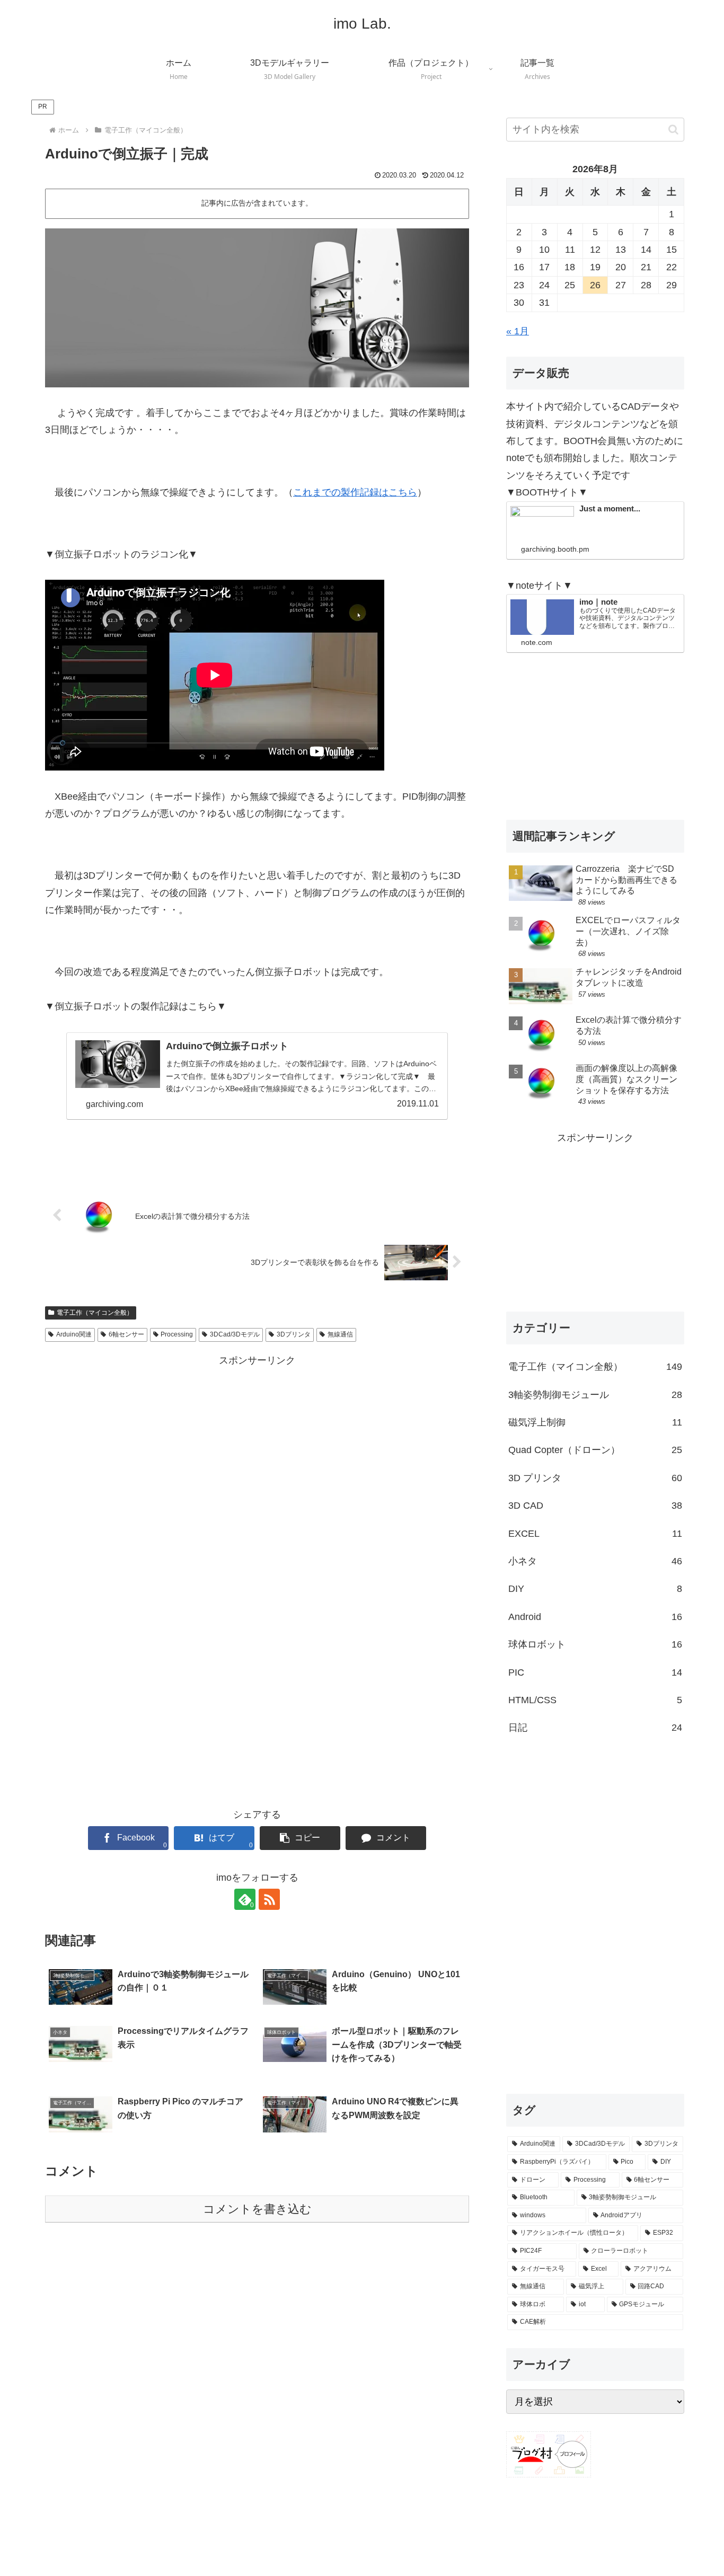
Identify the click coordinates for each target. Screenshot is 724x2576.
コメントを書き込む (257, 2209)
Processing (177, 1334)
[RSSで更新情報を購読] (269, 1899)
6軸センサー (126, 1334)
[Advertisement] (257, 1443)
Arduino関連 (74, 1334)
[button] (300, 1838)
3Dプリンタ (294, 1334)
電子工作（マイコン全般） (95, 1313)
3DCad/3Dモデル (235, 1334)
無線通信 (340, 1334)
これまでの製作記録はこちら (355, 492)
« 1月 (518, 331)
